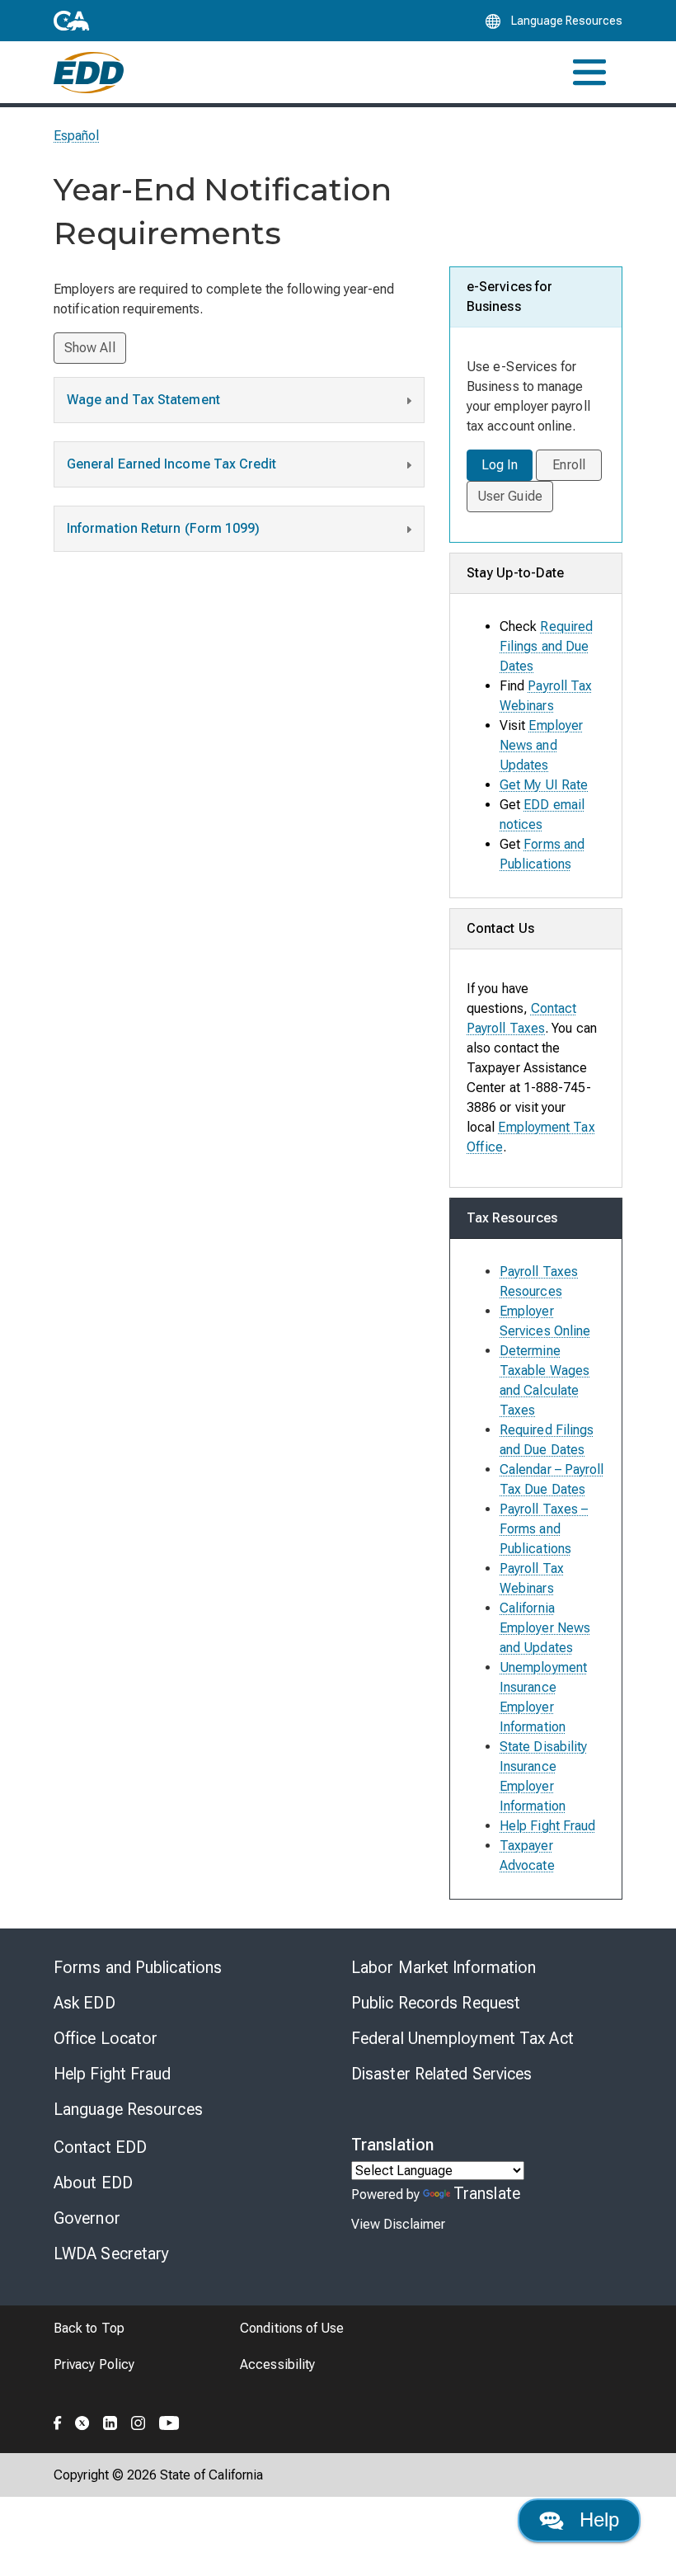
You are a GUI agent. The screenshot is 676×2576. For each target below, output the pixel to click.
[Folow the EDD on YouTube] (169, 2420)
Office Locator (106, 2038)
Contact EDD (100, 2147)
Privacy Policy (94, 2364)
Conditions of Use (292, 2328)
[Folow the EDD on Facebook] (58, 2420)
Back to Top (89, 2328)
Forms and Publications (138, 1967)
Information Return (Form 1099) (163, 528)
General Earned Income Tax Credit (172, 464)
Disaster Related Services (442, 2074)
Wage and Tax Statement (143, 400)
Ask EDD (84, 2003)
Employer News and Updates (541, 745)
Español (77, 136)
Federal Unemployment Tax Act (462, 2038)
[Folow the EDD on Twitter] (82, 2420)
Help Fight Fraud (547, 1826)
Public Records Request (436, 2003)
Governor (87, 2218)
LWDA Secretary (111, 2253)
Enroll (568, 465)
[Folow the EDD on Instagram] (138, 2420)
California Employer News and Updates (545, 1628)
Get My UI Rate (544, 785)
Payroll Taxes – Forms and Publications (544, 1529)
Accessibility (277, 2364)
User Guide (510, 496)
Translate (487, 2193)
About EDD (93, 2183)
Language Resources (128, 2109)
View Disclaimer (398, 2224)
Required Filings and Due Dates (546, 646)
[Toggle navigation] (589, 72)
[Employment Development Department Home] (89, 73)
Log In (500, 465)
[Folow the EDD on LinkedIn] (110, 2420)
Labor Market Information (444, 1967)
